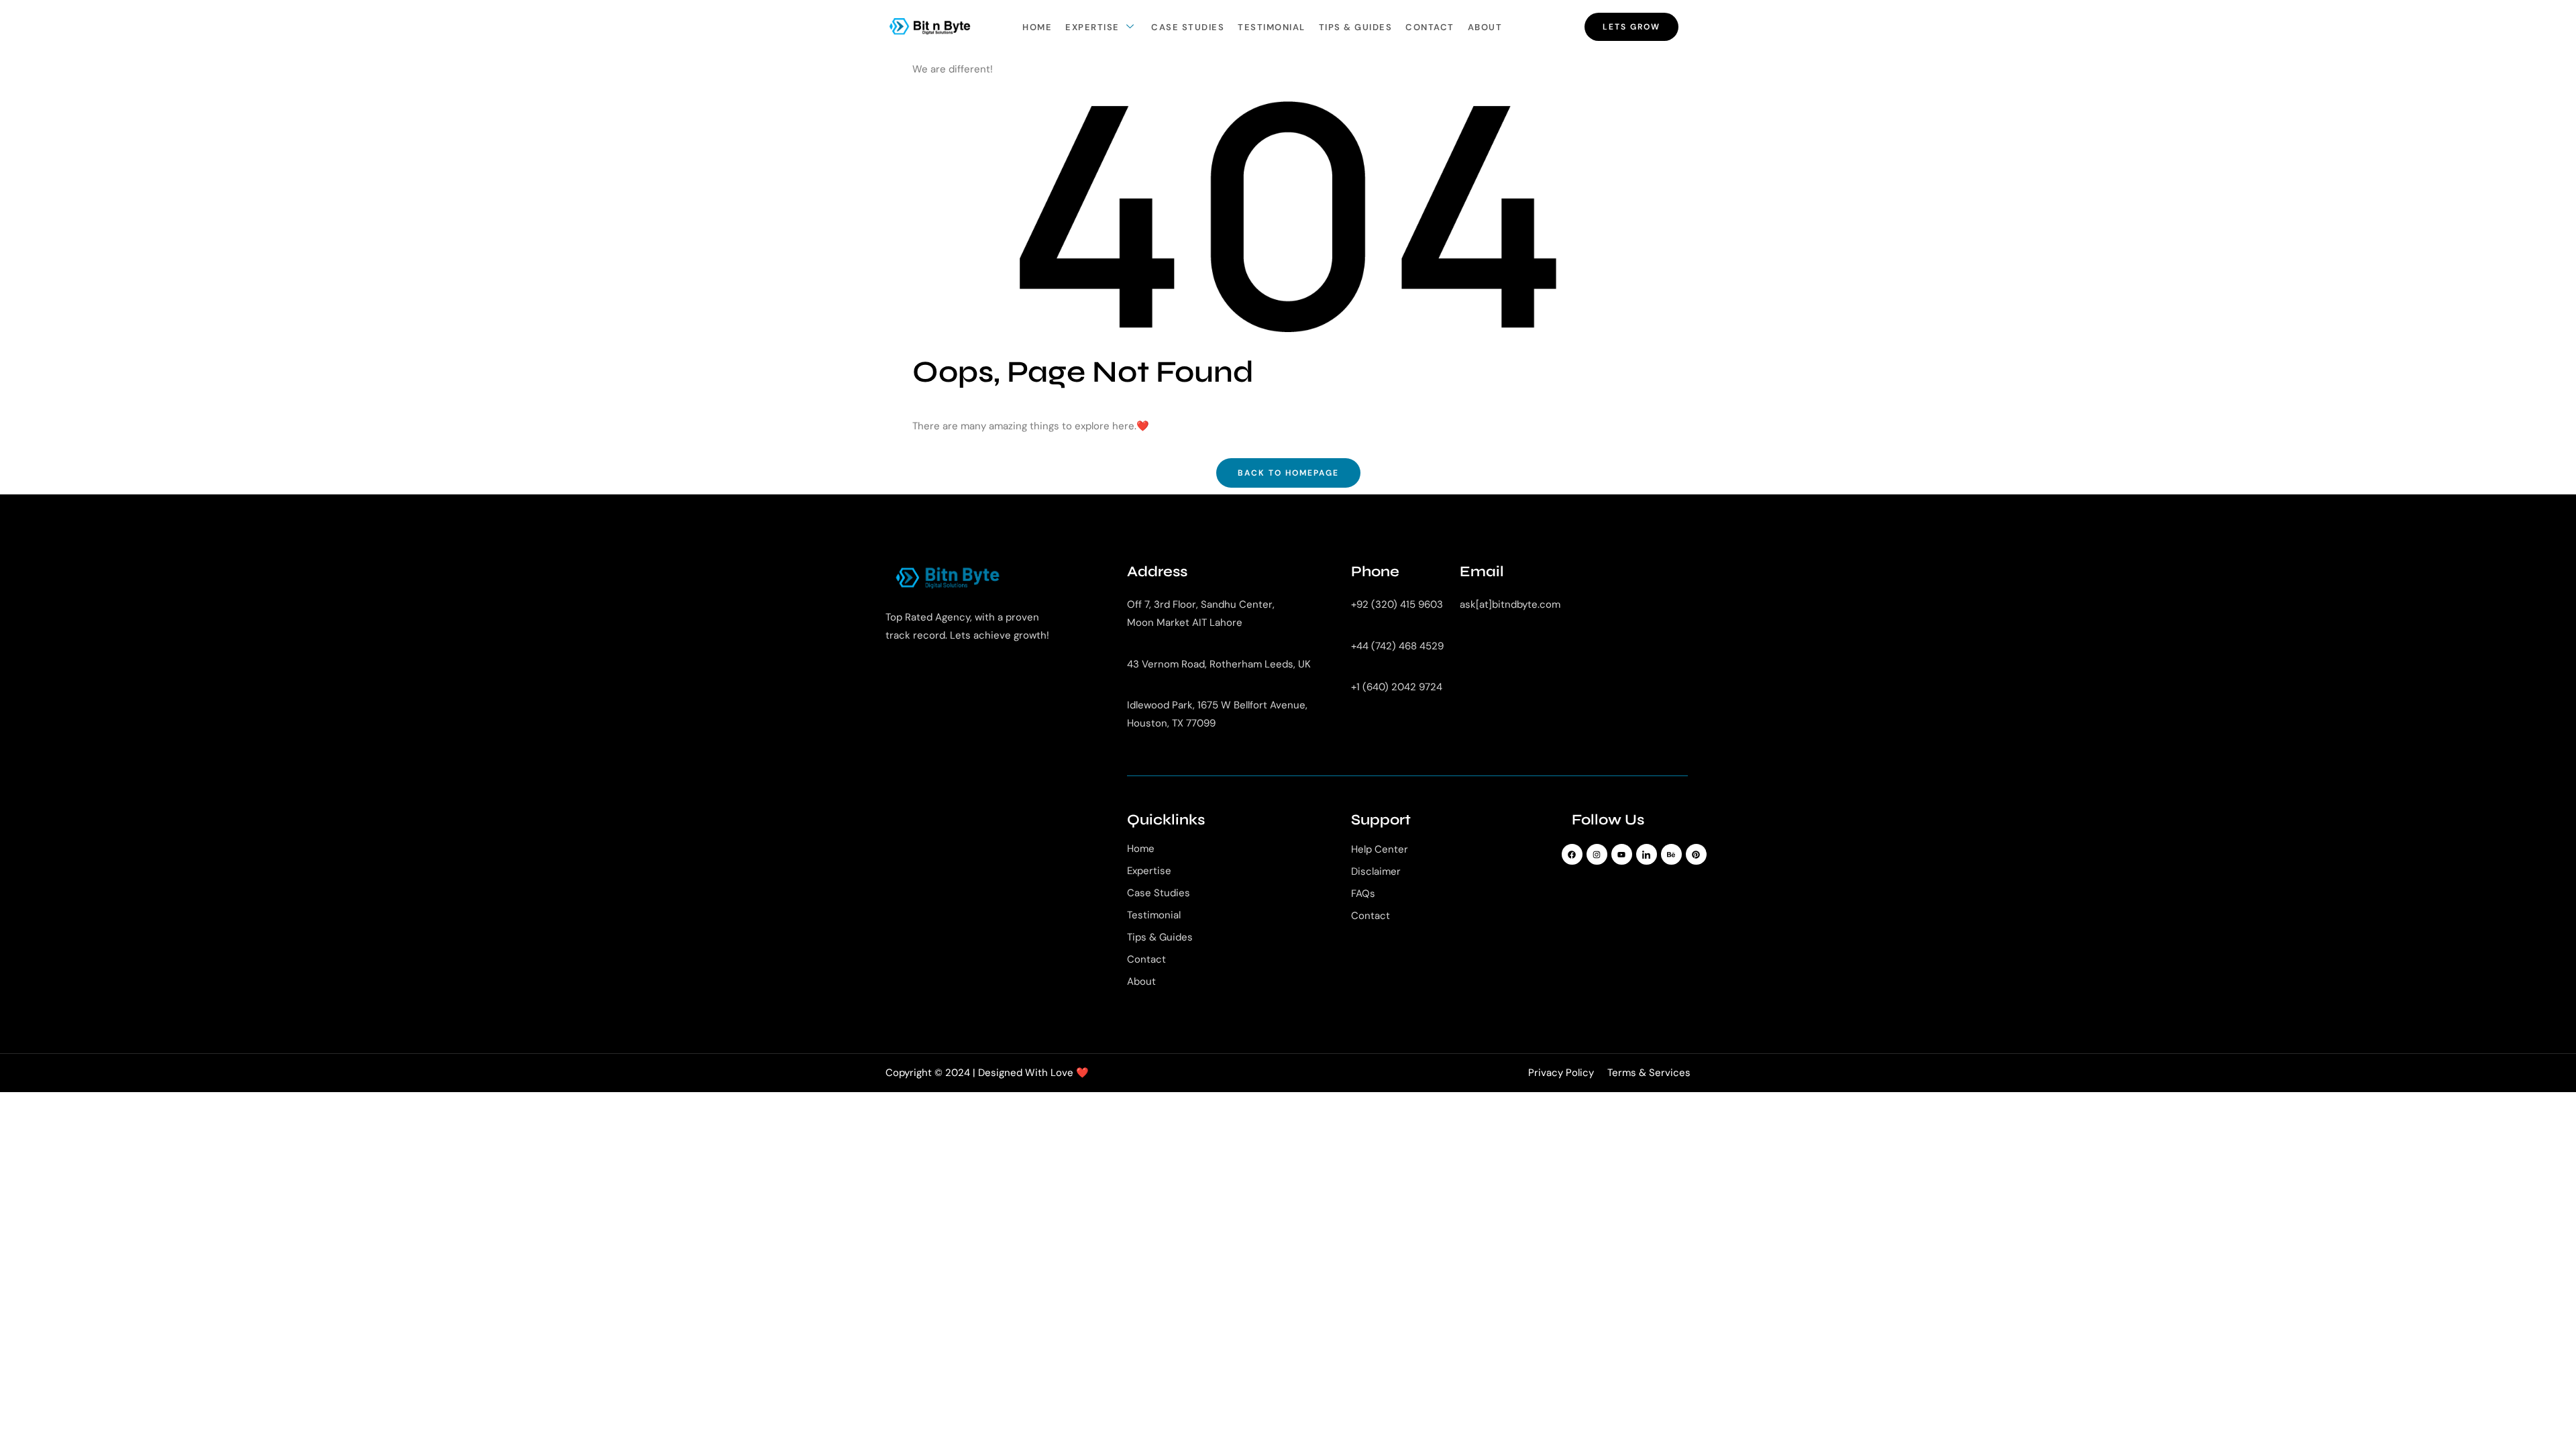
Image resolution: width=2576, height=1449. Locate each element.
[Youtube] (1622, 854)
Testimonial (1272, 27)
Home (1037, 27)
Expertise (1092, 27)
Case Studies (1188, 27)
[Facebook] (1572, 854)
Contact (1430, 27)
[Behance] (1671, 854)
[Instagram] (1597, 854)
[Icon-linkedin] (1647, 854)
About (1485, 27)
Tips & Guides (1356, 27)
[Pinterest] (1696, 854)
